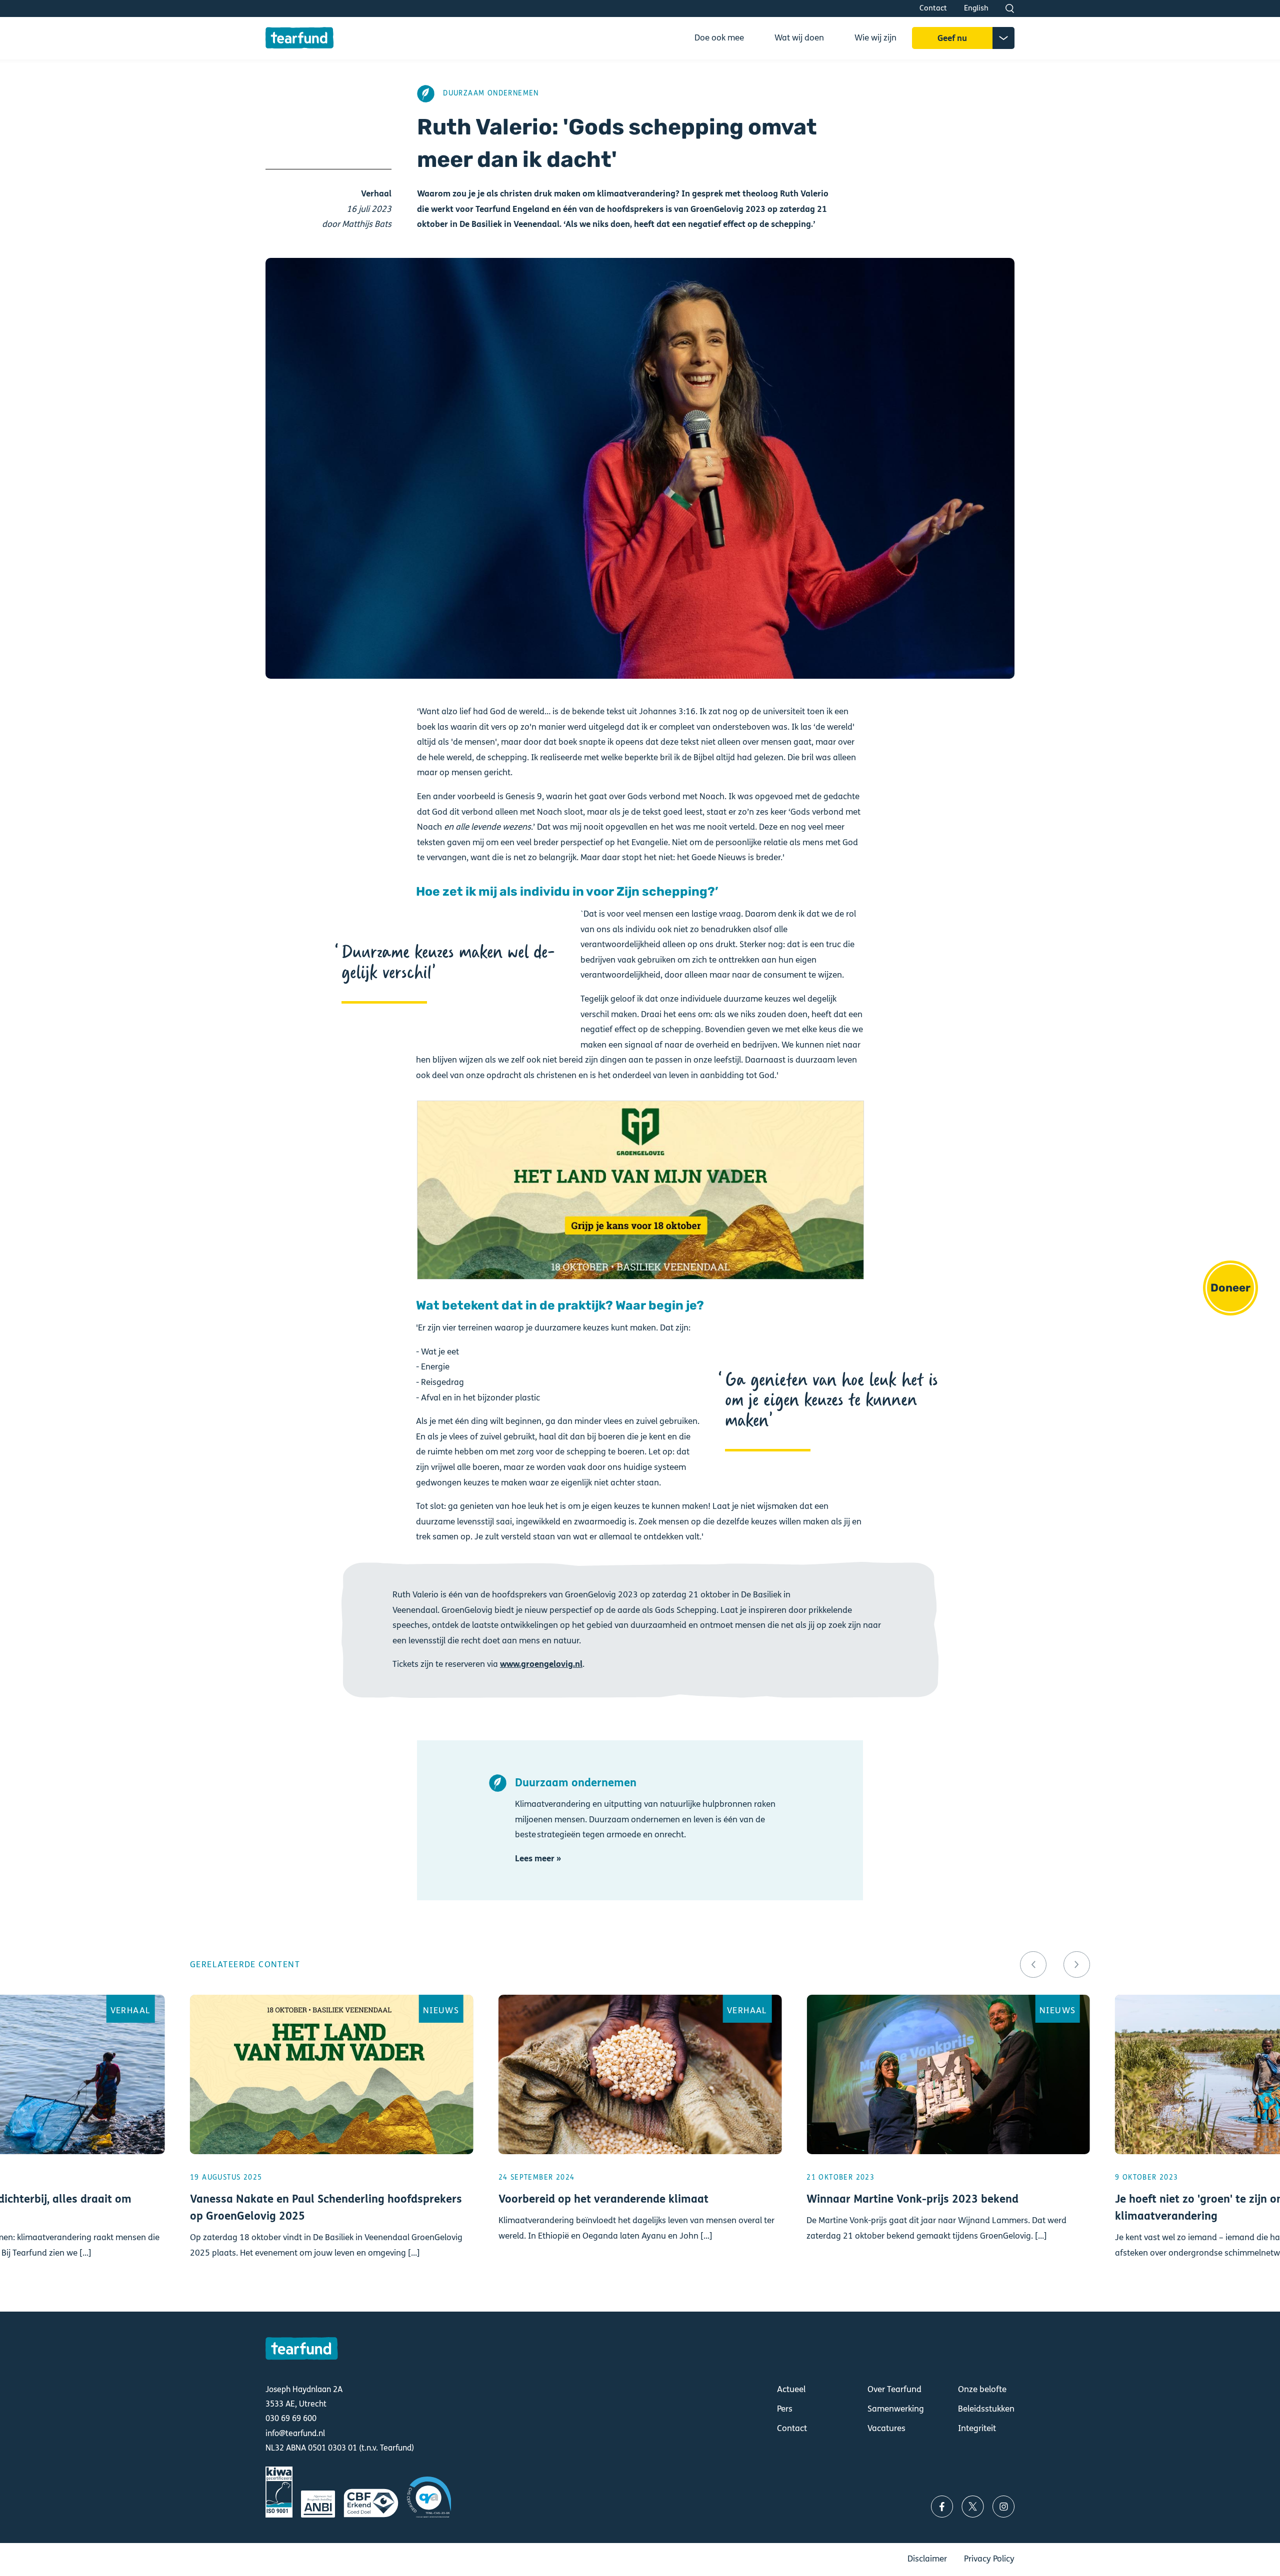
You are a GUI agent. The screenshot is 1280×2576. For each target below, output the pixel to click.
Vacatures (886, 2428)
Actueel (791, 2389)
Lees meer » (538, 1859)
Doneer (1230, 1288)
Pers (785, 2409)
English (976, 8)
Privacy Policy (989, 2559)
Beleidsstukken (986, 2409)
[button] (1033, 1964)
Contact (933, 8)
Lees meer (332, 2140)
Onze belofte (982, 2389)
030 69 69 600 (291, 2418)
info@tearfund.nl (295, 2433)
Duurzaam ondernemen (491, 93)
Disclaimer (927, 2559)
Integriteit (977, 2428)
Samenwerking (896, 2409)
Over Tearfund (894, 2389)
